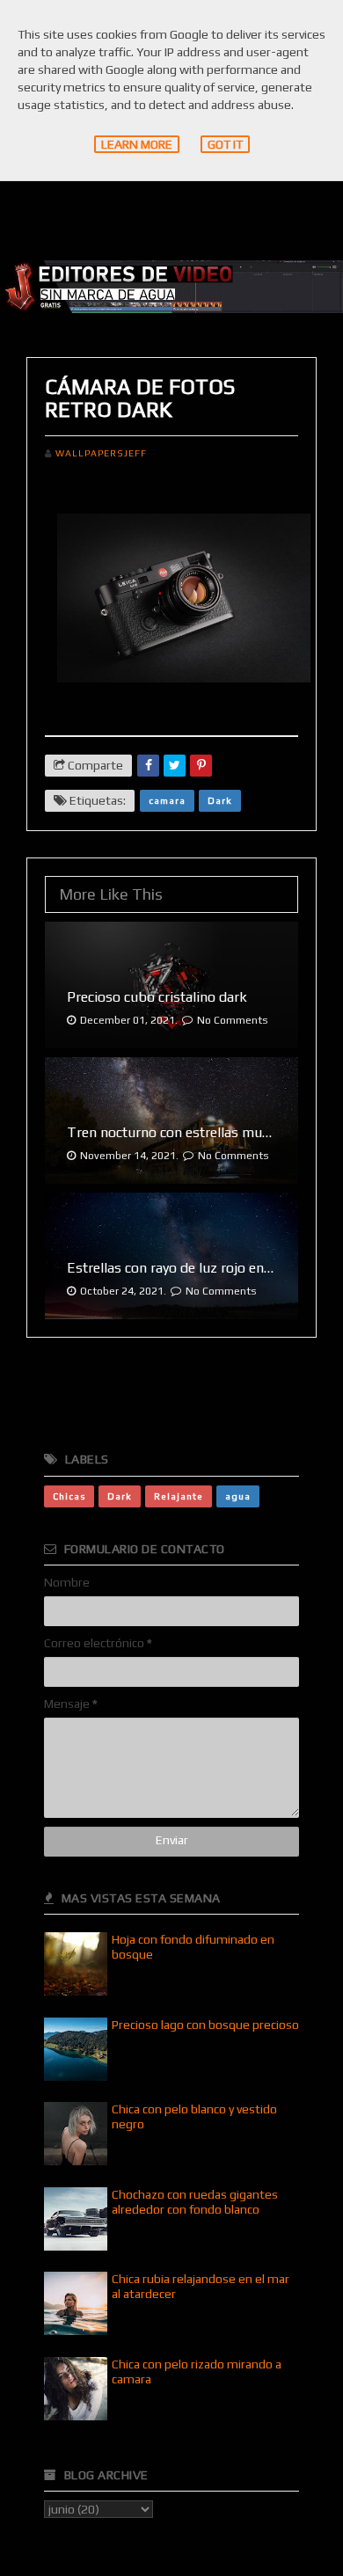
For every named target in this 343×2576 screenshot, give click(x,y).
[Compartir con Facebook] (148, 766)
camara (167, 800)
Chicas (69, 1496)
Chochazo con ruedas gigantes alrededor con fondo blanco (195, 2202)
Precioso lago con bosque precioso (205, 2025)
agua (238, 1496)
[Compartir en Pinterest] (201, 766)
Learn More (137, 144)
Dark (220, 800)
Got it (225, 144)
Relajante (179, 1496)
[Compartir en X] (175, 766)
